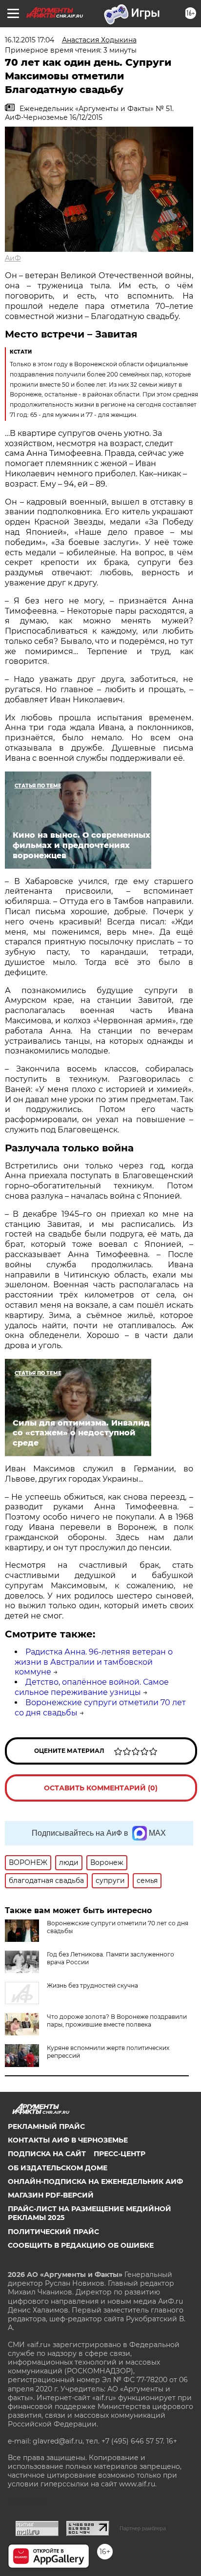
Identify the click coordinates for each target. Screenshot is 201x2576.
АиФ (13, 258)
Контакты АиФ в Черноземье (68, 2140)
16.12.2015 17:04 (30, 40)
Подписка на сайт (47, 2154)
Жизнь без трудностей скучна (92, 1985)
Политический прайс (53, 2232)
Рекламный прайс (46, 2126)
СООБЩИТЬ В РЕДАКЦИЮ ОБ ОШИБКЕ (81, 2245)
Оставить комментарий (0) (101, 1788)
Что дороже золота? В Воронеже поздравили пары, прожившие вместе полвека (117, 2021)
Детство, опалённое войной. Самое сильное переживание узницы (92, 1687)
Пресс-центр (120, 2154)
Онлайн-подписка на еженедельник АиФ (95, 2181)
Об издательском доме (58, 2168)
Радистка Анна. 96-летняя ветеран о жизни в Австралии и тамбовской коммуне (94, 1662)
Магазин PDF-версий (51, 2195)
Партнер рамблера (143, 2528)
